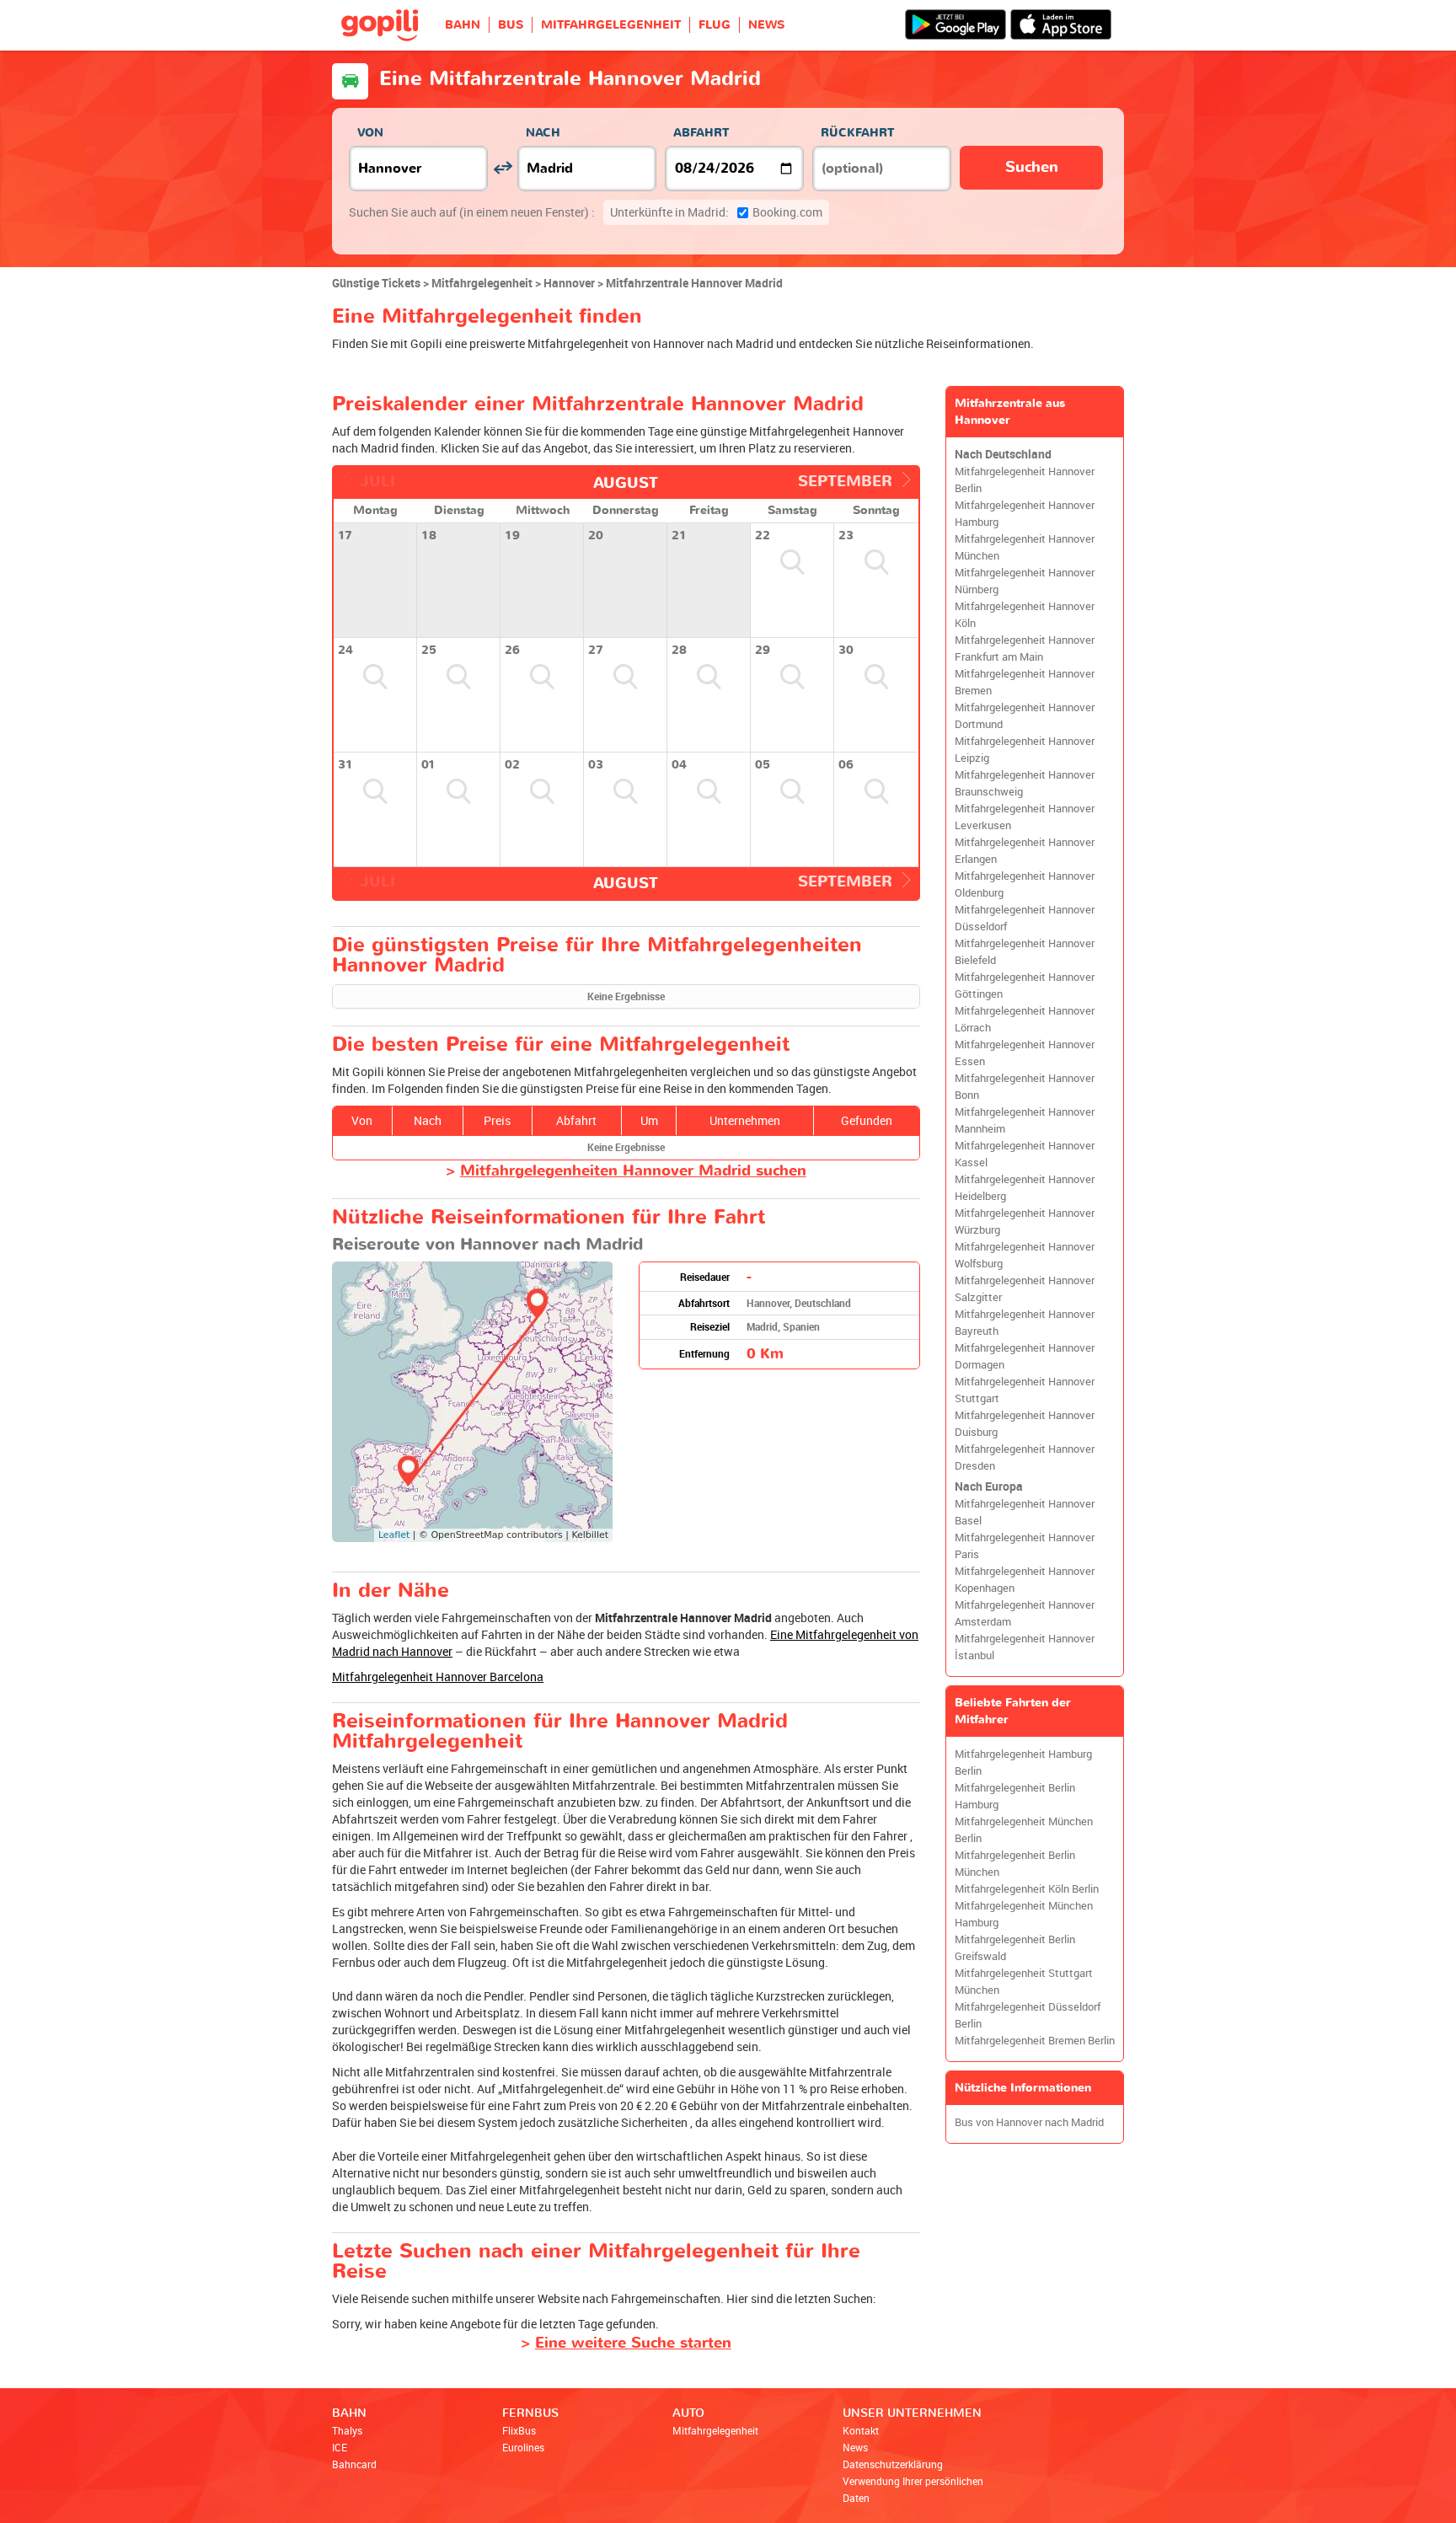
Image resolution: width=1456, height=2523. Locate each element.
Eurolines (523, 2447)
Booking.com (716, 212)
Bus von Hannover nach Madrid (1029, 2122)
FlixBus (519, 2430)
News (855, 2447)
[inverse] (503, 168)
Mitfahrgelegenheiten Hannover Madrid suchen (633, 1171)
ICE (340, 2447)
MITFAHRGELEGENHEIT (611, 25)
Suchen (1032, 167)
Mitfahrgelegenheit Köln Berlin (1027, 1889)
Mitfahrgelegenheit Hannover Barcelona (438, 1677)
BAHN (463, 25)
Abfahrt (701, 133)
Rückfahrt (857, 133)
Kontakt (861, 2430)
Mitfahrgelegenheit (715, 2430)
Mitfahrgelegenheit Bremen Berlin (1035, 2041)
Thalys (347, 2430)
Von (370, 133)
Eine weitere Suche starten (633, 2343)
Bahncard (354, 2464)
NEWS (766, 25)
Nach (543, 133)
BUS (511, 25)
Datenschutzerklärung (893, 2464)
